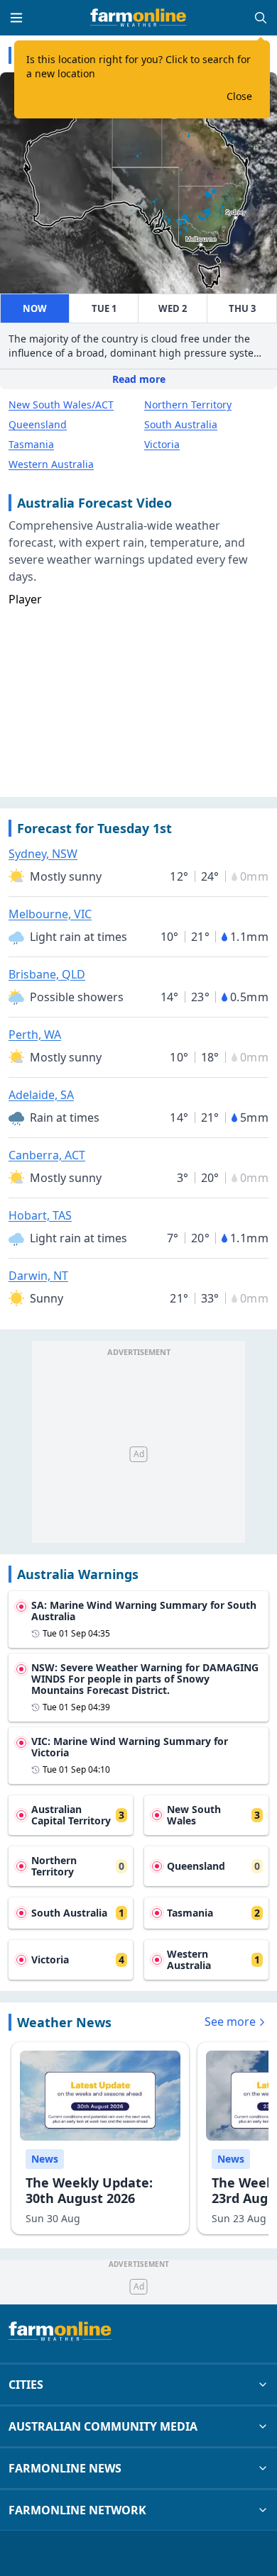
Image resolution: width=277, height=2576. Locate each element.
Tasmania (31, 444)
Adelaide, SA (41, 1095)
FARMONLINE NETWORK (77, 2510)
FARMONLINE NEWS (65, 2468)
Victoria (162, 444)
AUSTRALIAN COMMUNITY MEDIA (103, 2426)
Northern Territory (188, 405)
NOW (35, 308)
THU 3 (242, 308)
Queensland (38, 424)
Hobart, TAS (40, 1215)
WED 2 (173, 308)
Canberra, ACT (47, 1155)
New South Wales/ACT (61, 405)
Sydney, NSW (43, 854)
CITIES (26, 2385)
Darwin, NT (38, 1276)
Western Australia (51, 464)
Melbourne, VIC (50, 914)
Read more (139, 379)
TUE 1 (104, 308)
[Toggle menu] (16, 18)
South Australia (181, 424)
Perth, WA (35, 1035)
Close (239, 96)
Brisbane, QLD (47, 974)
